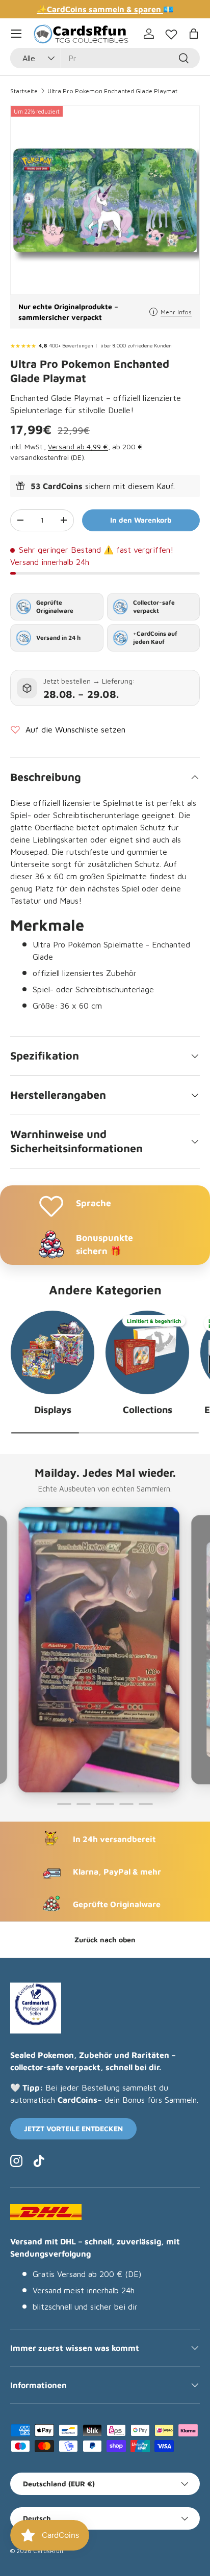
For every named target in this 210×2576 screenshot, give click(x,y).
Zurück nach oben (105, 1940)
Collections (148, 1409)
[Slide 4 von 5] (124, 1804)
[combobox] (105, 58)
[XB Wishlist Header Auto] (171, 32)
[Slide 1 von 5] (64, 1804)
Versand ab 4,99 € (78, 446)
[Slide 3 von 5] (103, 1804)
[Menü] (16, 34)
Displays (53, 1409)
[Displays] (52, 1352)
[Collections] (147, 1352)
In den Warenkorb (141, 520)
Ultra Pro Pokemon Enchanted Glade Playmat (112, 91)
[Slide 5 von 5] (146, 1804)
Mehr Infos (176, 312)
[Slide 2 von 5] (84, 1804)
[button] (194, 34)
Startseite (24, 91)
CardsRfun (48, 2551)
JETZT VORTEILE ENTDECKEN (73, 2128)
